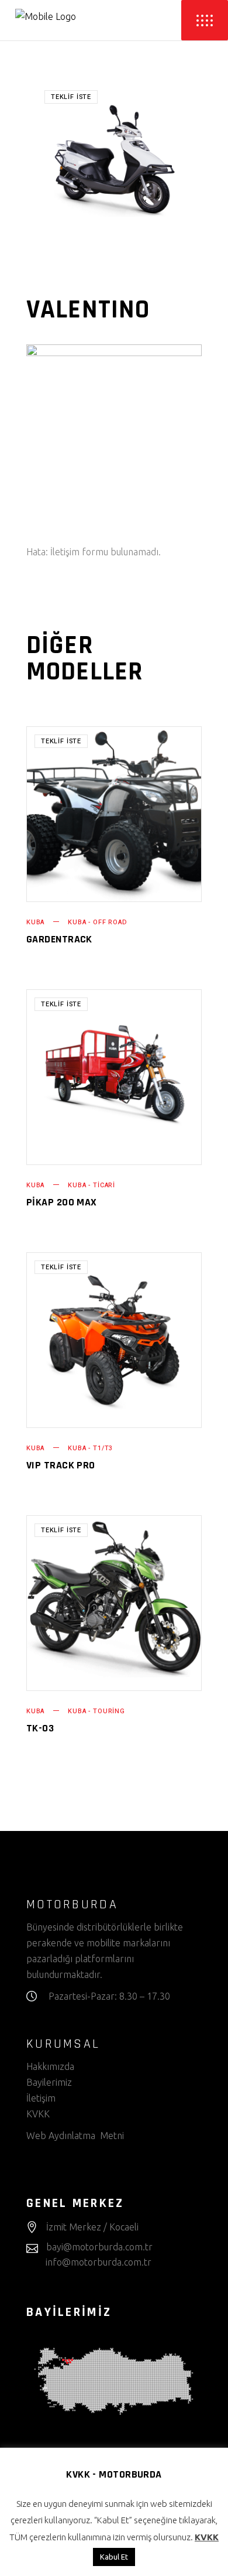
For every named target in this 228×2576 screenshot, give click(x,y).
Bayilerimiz (49, 2082)
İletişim (41, 2098)
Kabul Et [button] (114, 2557)
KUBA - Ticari (91, 1185)
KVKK (39, 2114)
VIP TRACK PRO (61, 1465)
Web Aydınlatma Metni (75, 2136)
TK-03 (40, 1728)
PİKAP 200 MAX (62, 1202)
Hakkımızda (50, 2066)
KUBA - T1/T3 (90, 1448)
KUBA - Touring (96, 1711)
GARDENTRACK (59, 939)
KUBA (35, 922)
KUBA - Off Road (97, 922)
